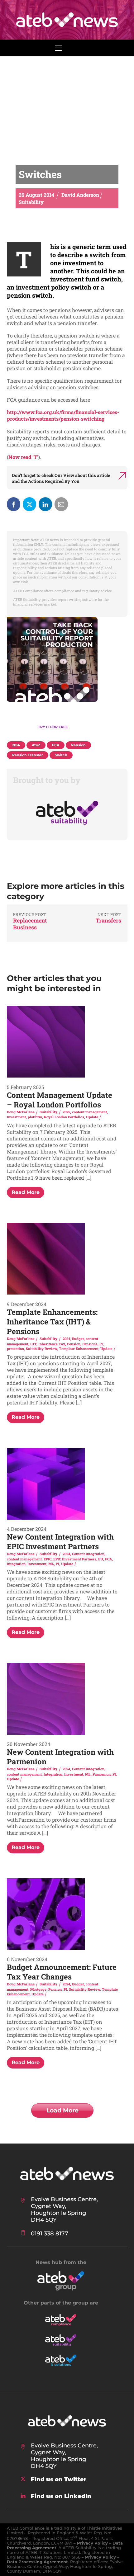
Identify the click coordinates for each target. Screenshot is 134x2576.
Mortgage (38, 1989)
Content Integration (88, 1554)
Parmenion (102, 1774)
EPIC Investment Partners (75, 1559)
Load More (62, 2110)
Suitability (48, 1112)
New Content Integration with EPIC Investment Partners (60, 1542)
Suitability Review (41, 1349)
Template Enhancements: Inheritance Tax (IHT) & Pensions (52, 1322)
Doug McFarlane (21, 1112)
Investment (16, 1117)
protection (15, 1349)
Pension (74, 1344)
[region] (67, 677)
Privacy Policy (92, 2543)
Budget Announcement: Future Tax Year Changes (62, 1972)
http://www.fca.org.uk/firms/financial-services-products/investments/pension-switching (63, 415)
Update (92, 1117)
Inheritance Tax (52, 1344)
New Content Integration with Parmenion (60, 1757)
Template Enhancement (79, 1349)
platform (35, 1117)
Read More (26, 1192)
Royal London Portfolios (64, 1117)
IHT (33, 1344)
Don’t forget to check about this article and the (61, 478)
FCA (108, 1559)
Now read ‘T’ (23, 457)
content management (89, 1112)
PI (101, 1344)
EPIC (48, 1559)
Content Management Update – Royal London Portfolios (60, 1100)
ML (51, 1564)
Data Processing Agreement (37, 2562)
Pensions (90, 1344)
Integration (16, 1564)
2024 (66, 1339)
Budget (78, 1339)
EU (101, 1559)
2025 (66, 1112)
